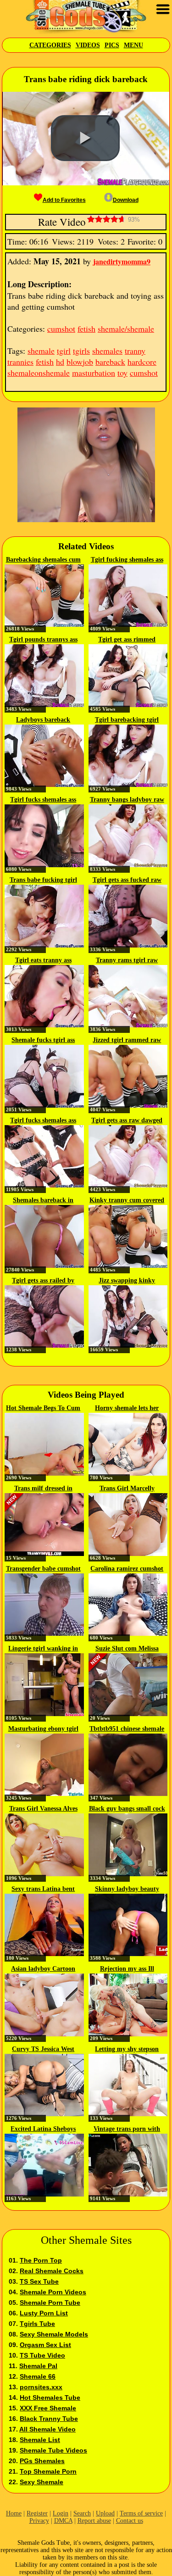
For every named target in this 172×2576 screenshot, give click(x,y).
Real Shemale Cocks (52, 2271)
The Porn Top (41, 2260)
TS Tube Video (42, 2355)
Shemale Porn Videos (53, 2292)
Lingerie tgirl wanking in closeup (43, 1649)
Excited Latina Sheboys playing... (43, 2130)
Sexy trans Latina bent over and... (43, 1890)
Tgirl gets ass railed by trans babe (43, 1281)
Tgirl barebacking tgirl (127, 720)
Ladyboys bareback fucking (43, 720)
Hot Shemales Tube (50, 2398)
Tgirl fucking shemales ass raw (127, 560)
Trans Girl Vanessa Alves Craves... (43, 1809)
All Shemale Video (47, 2429)
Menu (133, 45)
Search (82, 2513)
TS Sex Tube (39, 2281)
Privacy (39, 2521)
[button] (85, 138)
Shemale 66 (38, 2376)
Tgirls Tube (37, 2324)
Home (14, 2513)
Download (126, 200)
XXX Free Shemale (48, 2408)
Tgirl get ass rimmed (127, 639)
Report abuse (94, 2521)
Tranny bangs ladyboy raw (127, 800)
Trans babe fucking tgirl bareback (43, 881)
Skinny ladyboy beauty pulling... (127, 1890)
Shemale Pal (38, 2366)
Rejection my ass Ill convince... (127, 1969)
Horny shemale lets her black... (127, 1409)
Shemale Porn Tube (50, 2303)
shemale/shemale (126, 329)
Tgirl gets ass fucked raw (127, 880)
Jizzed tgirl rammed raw (127, 1040)
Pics (112, 45)
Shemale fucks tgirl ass (43, 1040)
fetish (86, 329)
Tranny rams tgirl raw (127, 960)
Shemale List (40, 2440)
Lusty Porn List (44, 2313)
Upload (105, 2513)
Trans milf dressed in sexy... (43, 1489)
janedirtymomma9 (122, 261)
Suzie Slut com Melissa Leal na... (127, 1649)
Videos (88, 45)
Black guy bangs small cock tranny (127, 1809)
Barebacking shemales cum (43, 560)
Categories (50, 45)
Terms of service (141, 2513)
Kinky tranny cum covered (127, 1200)
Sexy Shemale (42, 2482)
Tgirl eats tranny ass (43, 960)
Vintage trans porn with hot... (127, 2130)
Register (37, 2513)
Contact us (130, 2521)
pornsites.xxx (41, 2387)
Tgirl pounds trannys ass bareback (43, 640)
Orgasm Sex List (45, 2345)
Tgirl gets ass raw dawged (127, 1120)
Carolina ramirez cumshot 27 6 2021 (127, 1569)
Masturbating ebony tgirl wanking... (43, 1729)
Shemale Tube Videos (53, 2450)
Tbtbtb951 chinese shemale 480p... (127, 1729)
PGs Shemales (42, 2461)
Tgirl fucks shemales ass (43, 800)
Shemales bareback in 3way (43, 1201)
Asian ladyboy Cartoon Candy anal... (43, 1969)
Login (61, 2513)
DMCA (63, 2521)
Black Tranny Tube (49, 2419)
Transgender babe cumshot (43, 1569)
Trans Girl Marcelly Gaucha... (127, 1489)
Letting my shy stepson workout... (127, 2050)
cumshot (61, 329)
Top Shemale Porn (48, 2471)
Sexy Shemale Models (54, 2334)
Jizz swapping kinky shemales (127, 1281)
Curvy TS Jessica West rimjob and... (43, 2050)
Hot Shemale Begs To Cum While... (43, 1409)
